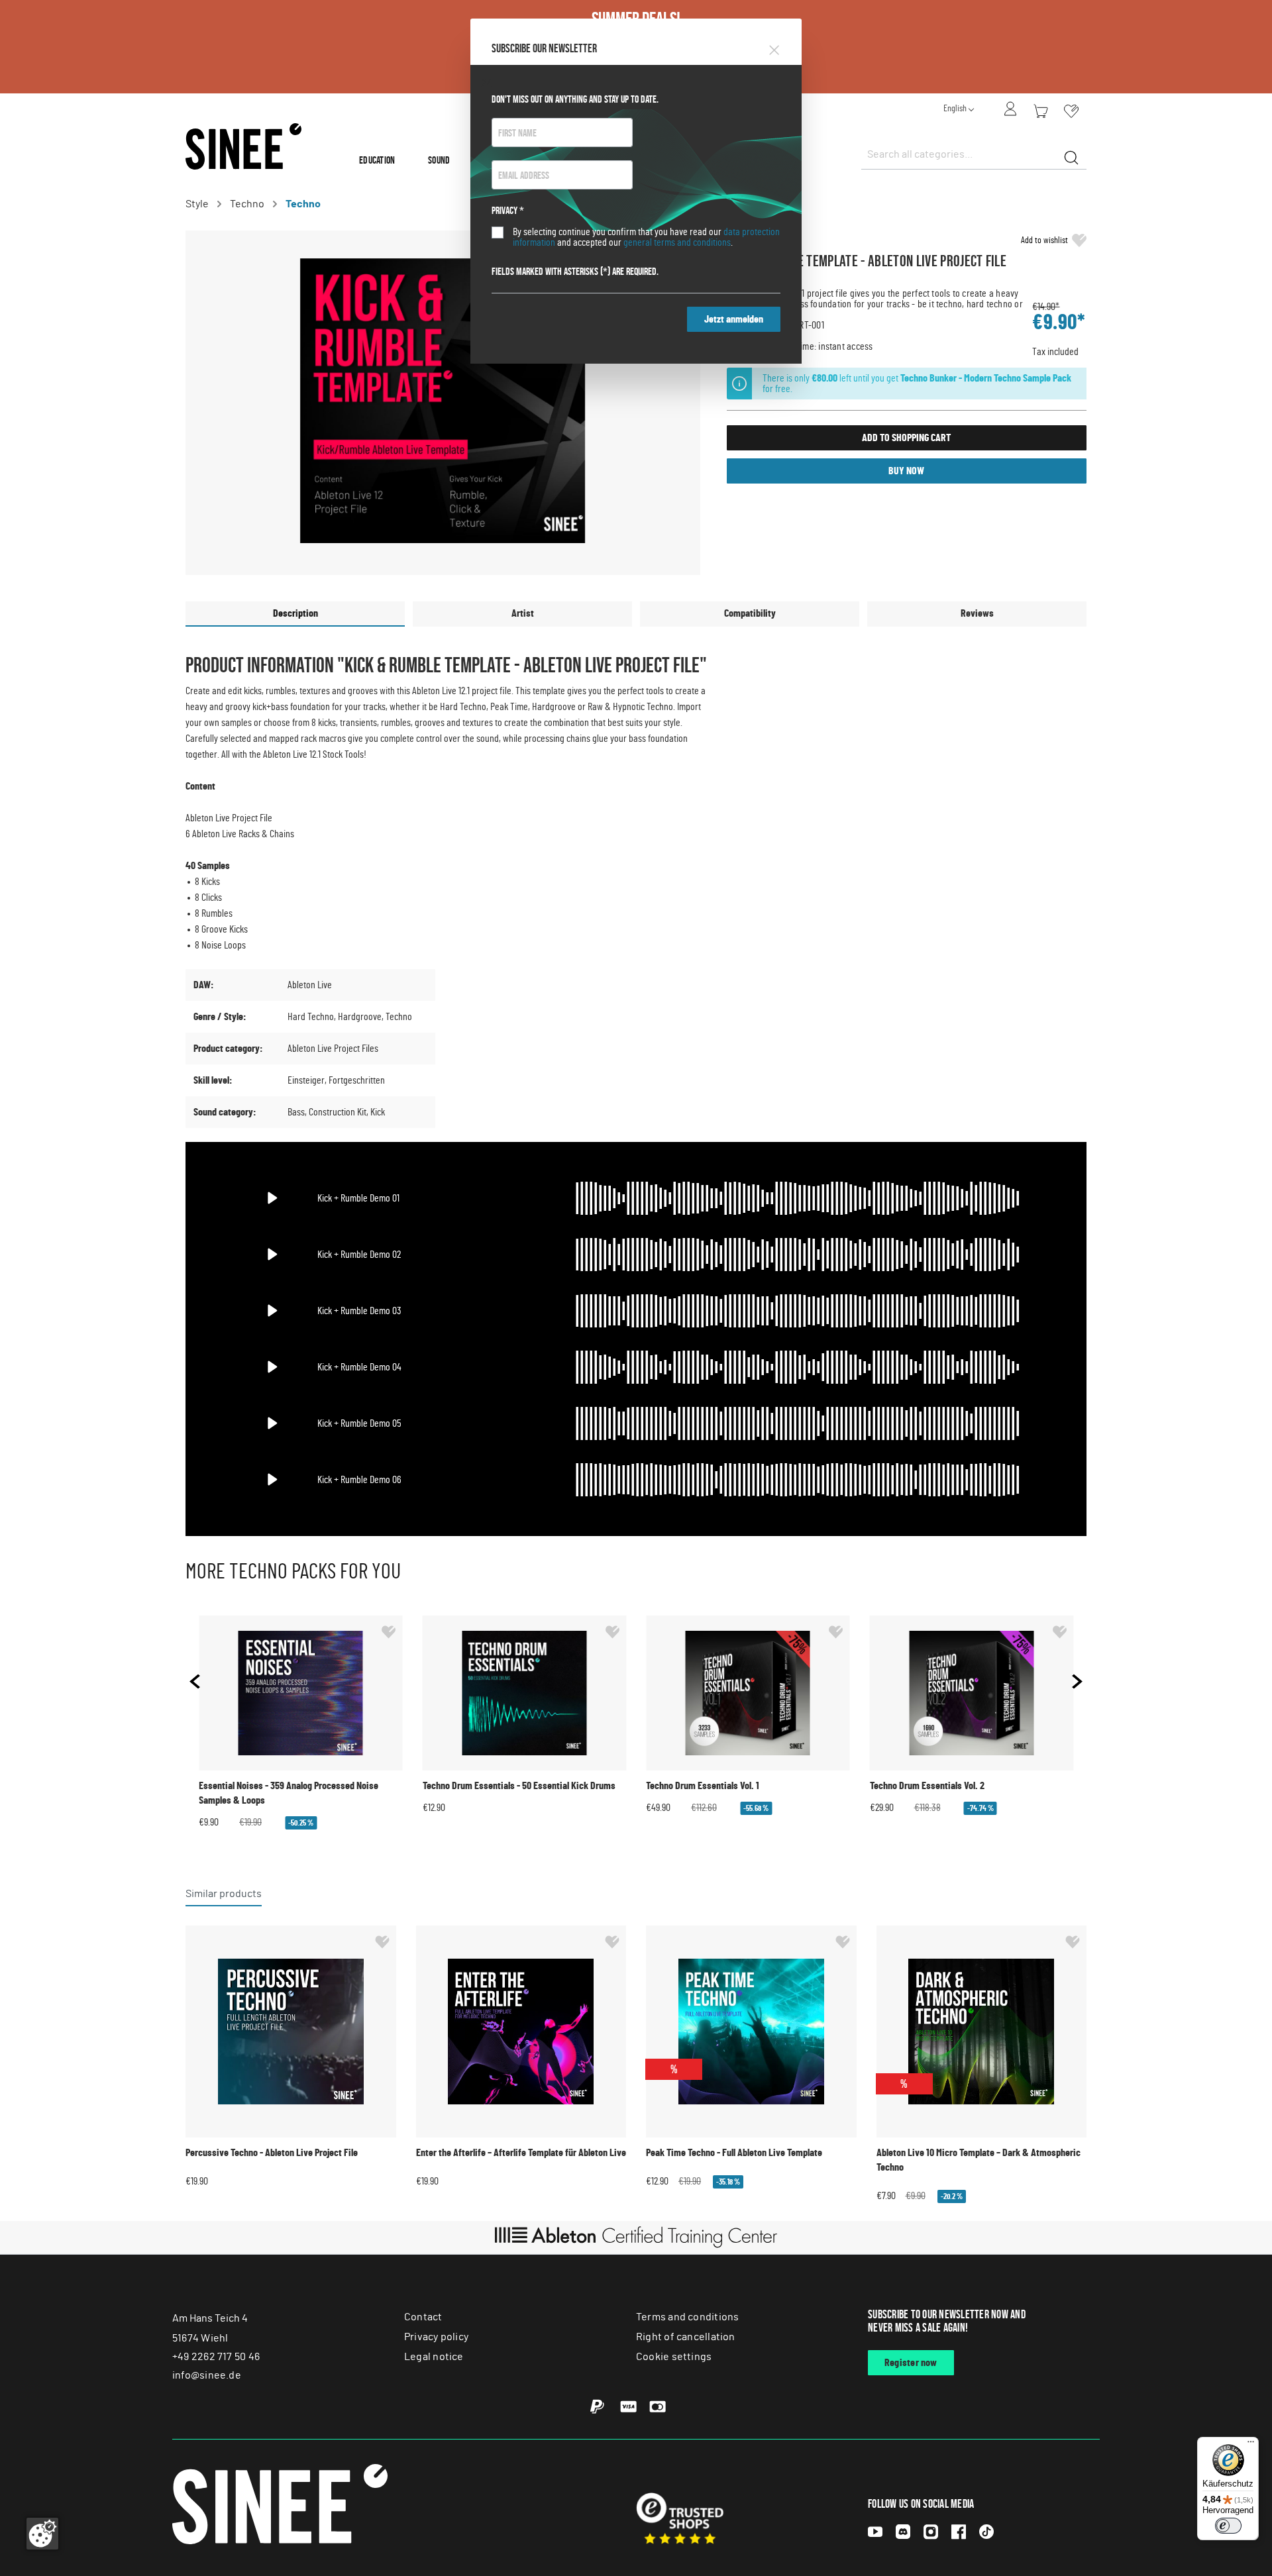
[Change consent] (42, 2534)
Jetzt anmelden (734, 319)
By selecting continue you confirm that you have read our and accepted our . (646, 237)
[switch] (1228, 2526)
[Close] (774, 48)
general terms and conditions (677, 242)
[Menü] (1251, 2445)
